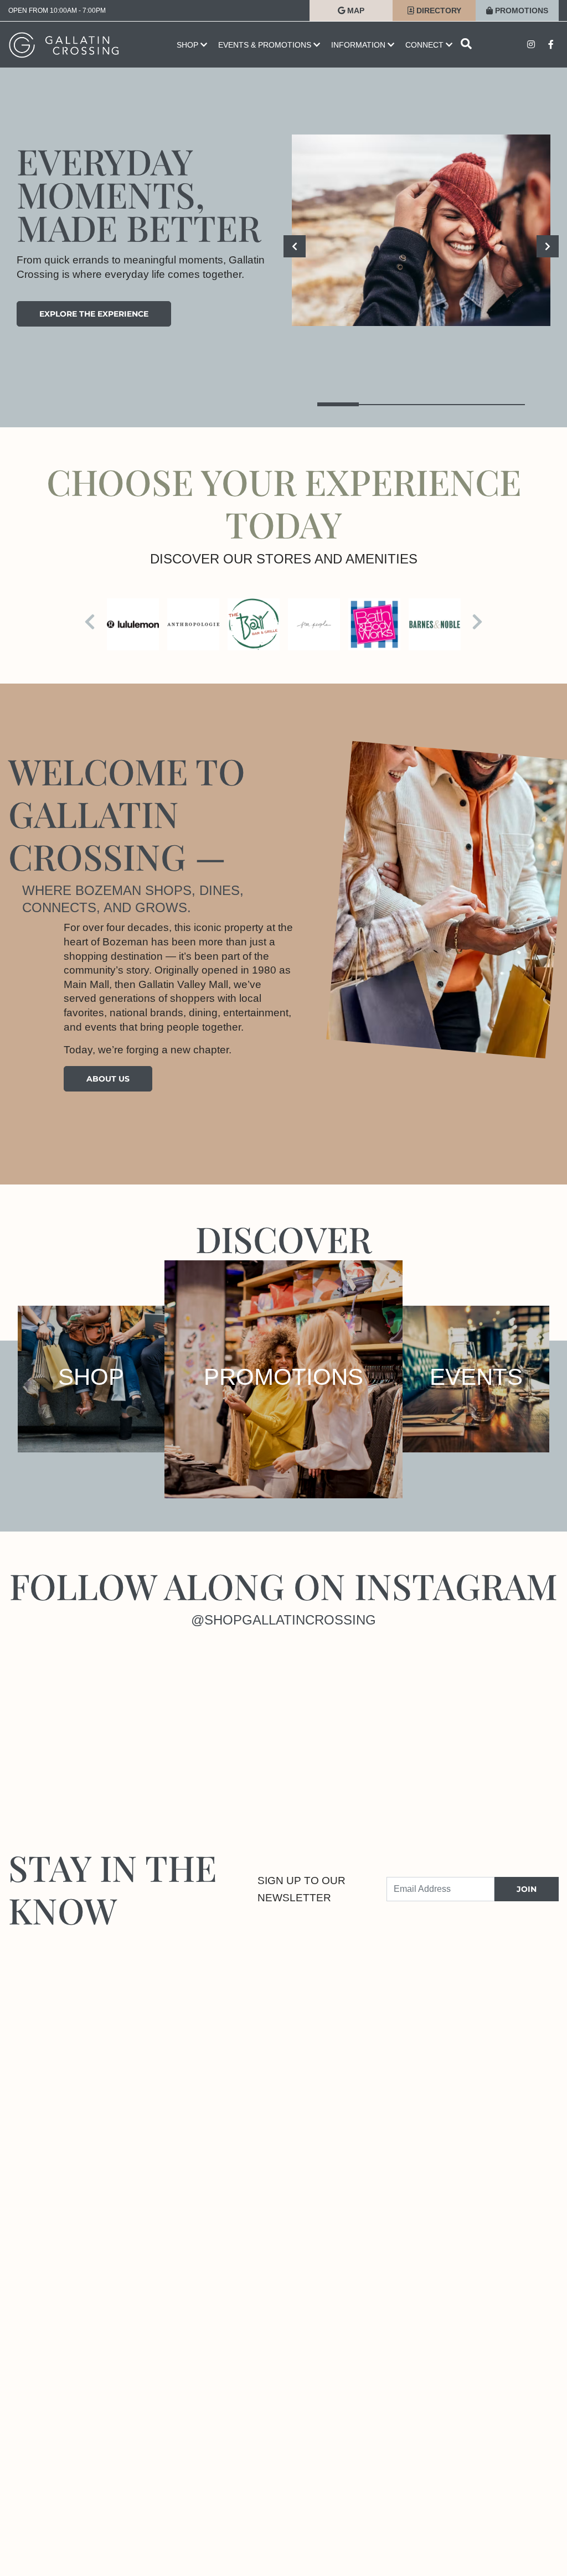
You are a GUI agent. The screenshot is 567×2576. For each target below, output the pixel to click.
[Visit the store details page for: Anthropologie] (193, 624)
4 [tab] (463, 404)
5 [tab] (504, 404)
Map (355, 11)
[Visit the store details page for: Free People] (314, 624)
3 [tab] (421, 404)
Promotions (520, 11)
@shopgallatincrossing (283, 1620)
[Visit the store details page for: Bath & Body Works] (374, 624)
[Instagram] (71, 1718)
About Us (108, 1079)
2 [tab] (380, 404)
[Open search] (466, 45)
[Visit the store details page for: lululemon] (133, 624)
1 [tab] (338, 404)
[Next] (548, 246)
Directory (438, 11)
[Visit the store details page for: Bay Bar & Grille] (254, 624)
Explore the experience (94, 314)
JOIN (527, 1889)
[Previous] (295, 246)
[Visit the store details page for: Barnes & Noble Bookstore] (435, 624)
